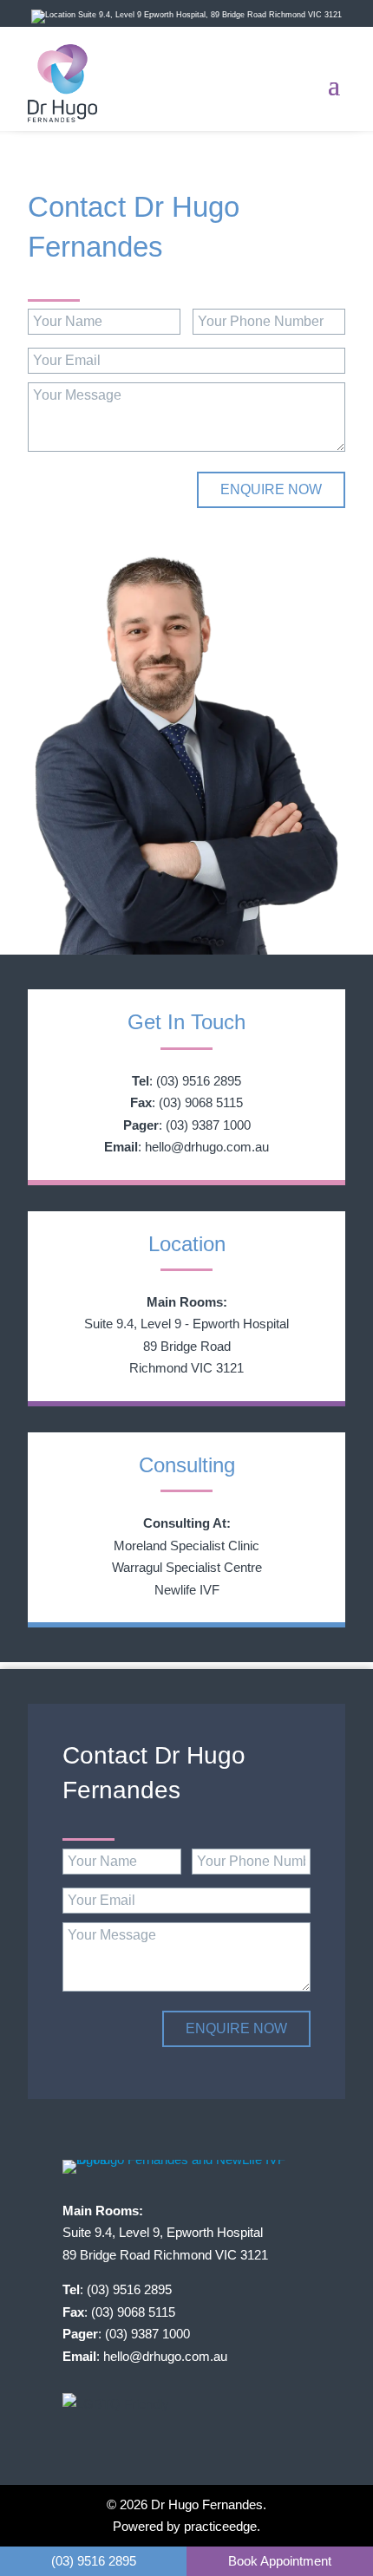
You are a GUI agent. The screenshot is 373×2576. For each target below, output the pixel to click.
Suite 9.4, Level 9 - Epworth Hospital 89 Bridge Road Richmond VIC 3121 (186, 1346)
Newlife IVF (187, 1590)
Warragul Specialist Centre (187, 1567)
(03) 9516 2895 (199, 1081)
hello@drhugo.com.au (207, 1147)
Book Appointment (280, 2561)
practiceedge (220, 2526)
